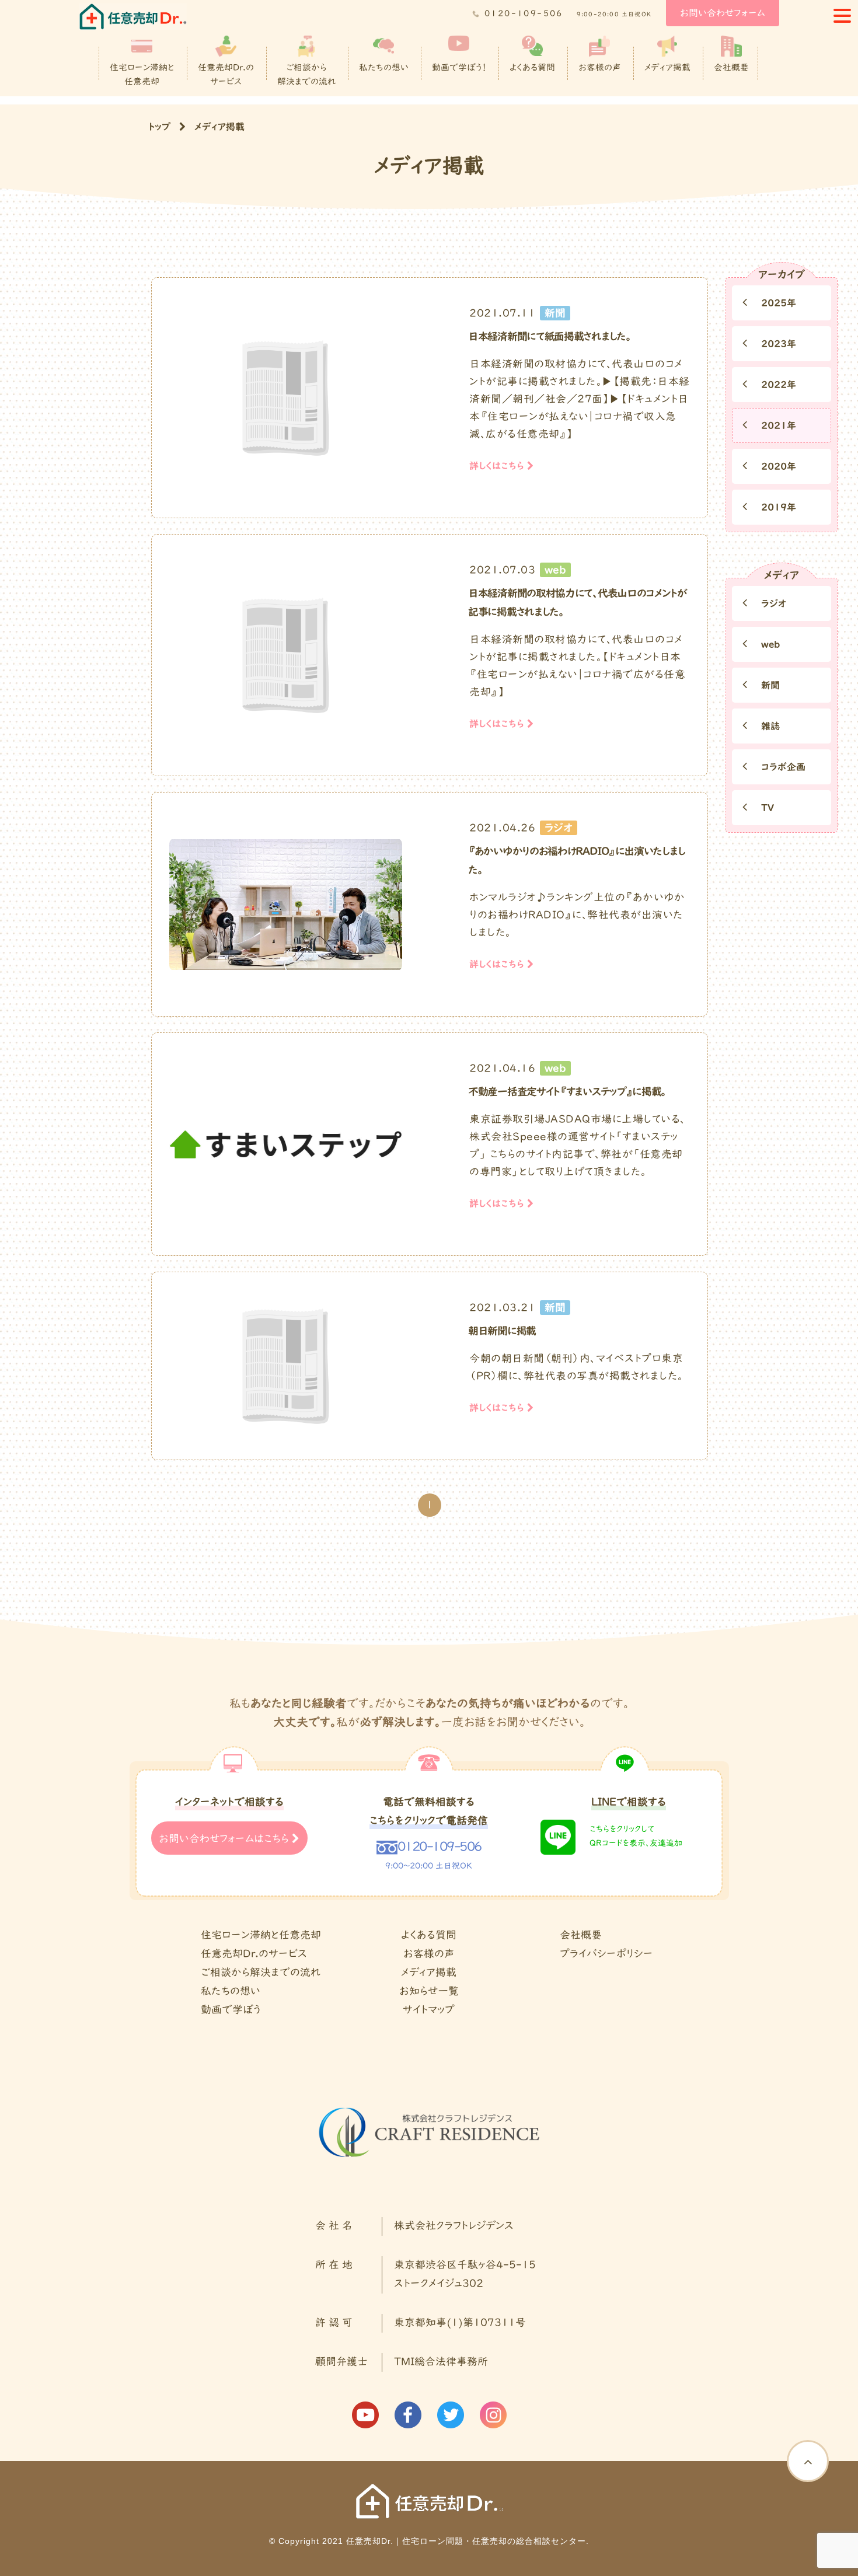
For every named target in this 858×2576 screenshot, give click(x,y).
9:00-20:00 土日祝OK (614, 15)
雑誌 (769, 727)
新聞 (769, 686)
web (769, 645)
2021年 (777, 426)
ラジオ (772, 604)
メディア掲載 (667, 68)
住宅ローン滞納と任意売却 (142, 75)
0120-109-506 (524, 14)
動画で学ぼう (231, 2010)
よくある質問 (532, 68)
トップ (159, 127)
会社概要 (731, 68)
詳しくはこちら (498, 466)
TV (766, 808)
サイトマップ (429, 2010)
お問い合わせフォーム (723, 13)
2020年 (777, 467)
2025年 (777, 303)
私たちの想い (384, 68)
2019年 (777, 508)
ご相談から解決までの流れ (306, 75)
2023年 (777, 344)
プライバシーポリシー (606, 1954)
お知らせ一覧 (429, 1992)
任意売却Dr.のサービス (226, 75)
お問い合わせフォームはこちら (225, 1839)
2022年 (777, 385)
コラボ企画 (782, 767)
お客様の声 (600, 68)
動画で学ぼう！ (459, 68)
